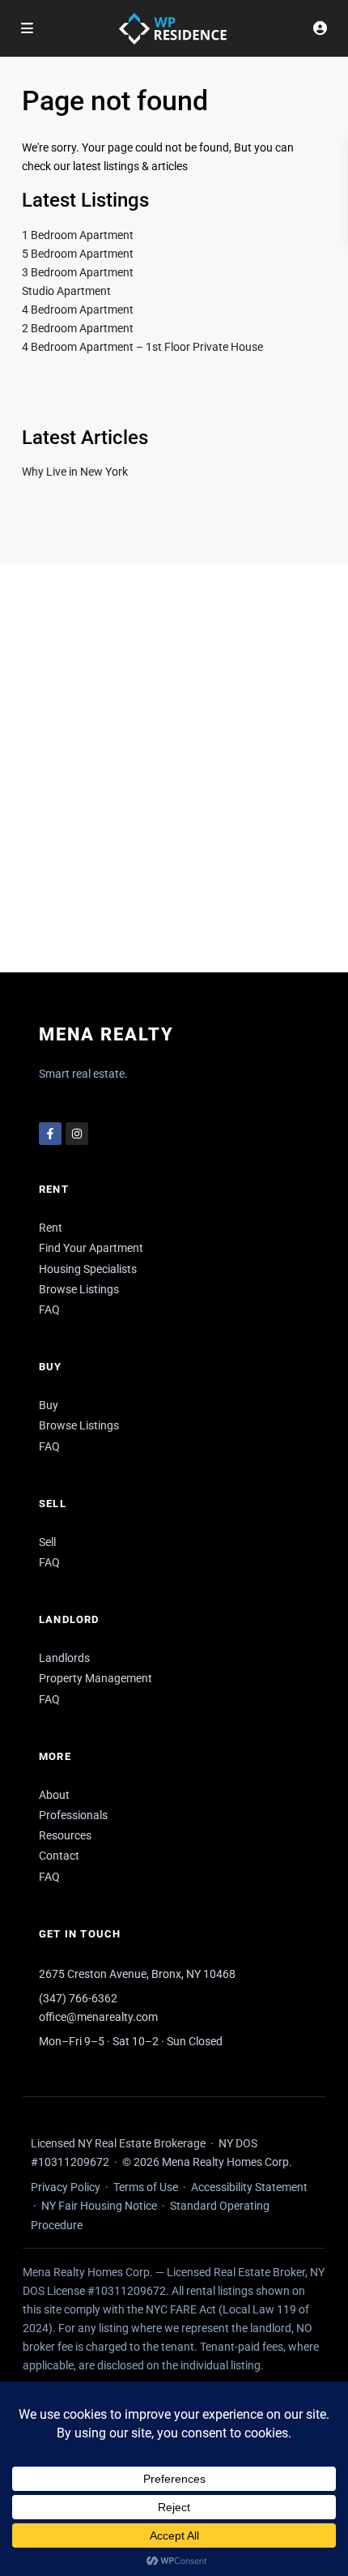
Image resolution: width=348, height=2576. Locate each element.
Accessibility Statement (249, 2187)
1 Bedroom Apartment (78, 235)
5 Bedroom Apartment (78, 254)
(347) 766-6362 (78, 1998)
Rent (51, 1228)
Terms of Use (146, 2187)
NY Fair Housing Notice (99, 2206)
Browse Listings (79, 1289)
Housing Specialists (88, 1269)
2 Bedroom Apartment (78, 328)
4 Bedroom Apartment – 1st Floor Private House (142, 347)
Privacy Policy (66, 2187)
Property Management (95, 1678)
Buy (49, 1405)
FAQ (49, 1309)
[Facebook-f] (50, 1134)
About (54, 1795)
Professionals (73, 1815)
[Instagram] (77, 1134)
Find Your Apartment (91, 1248)
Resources (65, 1835)
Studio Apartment (66, 291)
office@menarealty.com (98, 2017)
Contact (59, 1856)
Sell (47, 1542)
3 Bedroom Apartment (78, 272)
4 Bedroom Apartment (78, 310)
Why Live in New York (75, 472)
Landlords (64, 1658)
